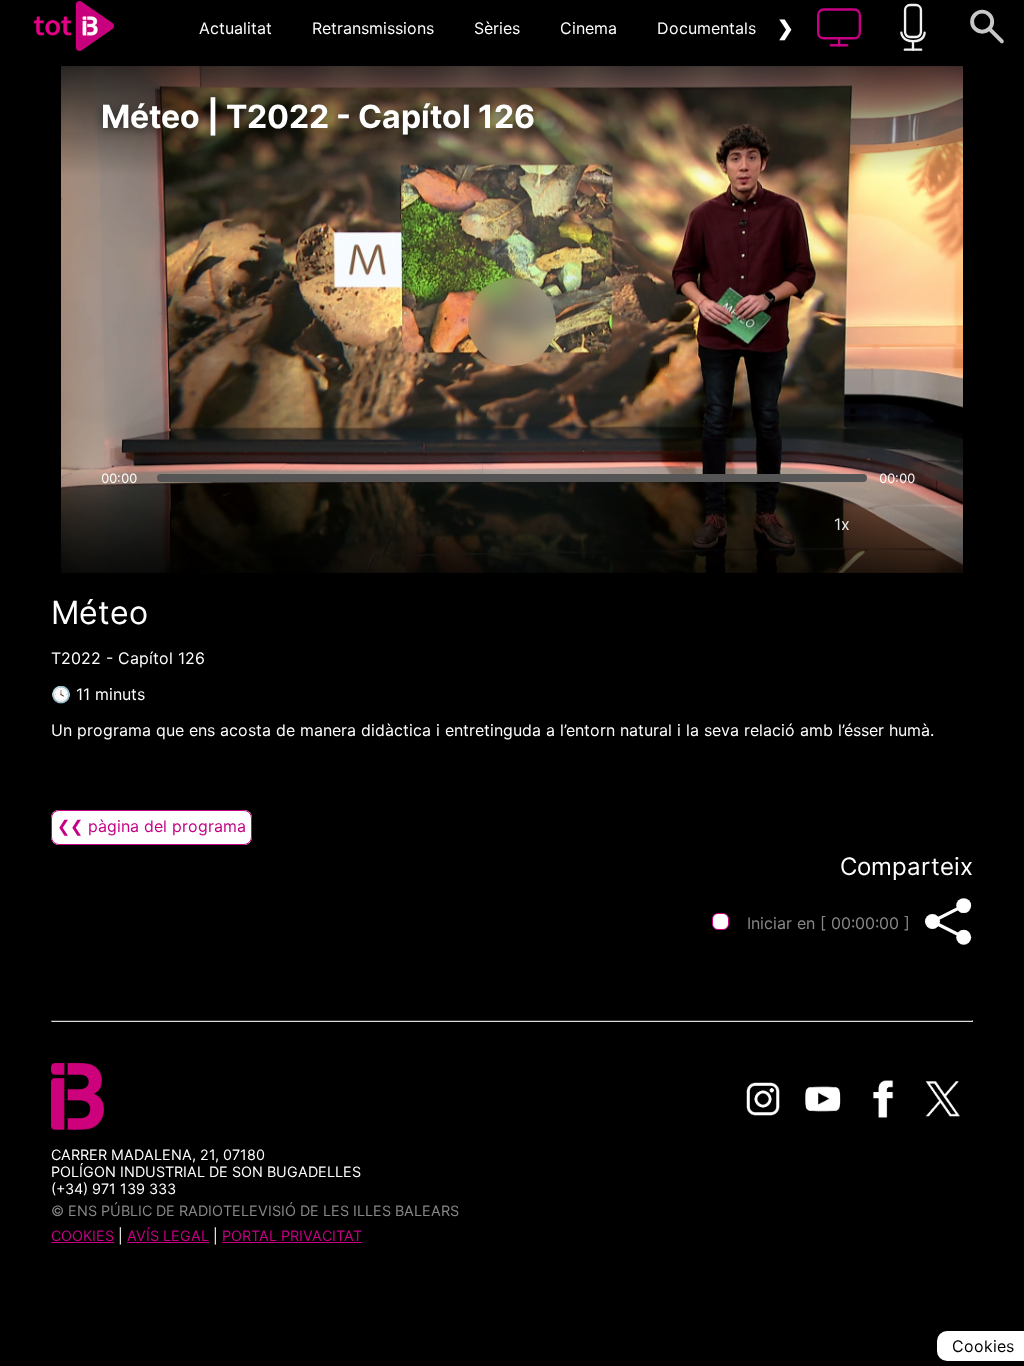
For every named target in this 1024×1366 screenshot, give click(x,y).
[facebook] (883, 1099)
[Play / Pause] (512, 322)
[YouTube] (823, 1099)
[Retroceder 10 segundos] (407, 322)
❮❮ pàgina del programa (151, 826)
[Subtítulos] (722, 524)
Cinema (588, 28)
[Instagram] (763, 1099)
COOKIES (82, 1235)
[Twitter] (943, 1099)
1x (842, 524)
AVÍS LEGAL (168, 1235)
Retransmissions (373, 28)
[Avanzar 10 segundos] (617, 322)
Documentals (706, 28)
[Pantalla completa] (902, 524)
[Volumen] (122, 524)
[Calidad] (782, 524)
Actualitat (235, 28)
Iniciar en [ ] (828, 923)
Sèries (497, 28)
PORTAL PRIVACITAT (292, 1235)
